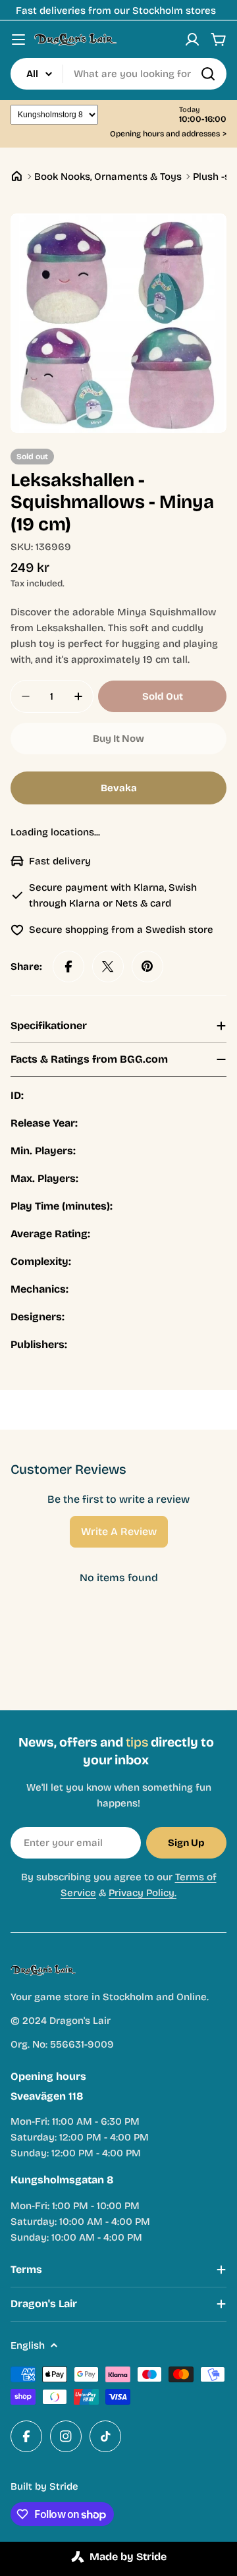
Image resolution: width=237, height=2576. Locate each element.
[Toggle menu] (18, 40)
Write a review (119, 1531)
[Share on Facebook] (68, 966)
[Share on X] (108, 966)
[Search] (208, 74)
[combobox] (118, 74)
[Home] (17, 176)
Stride (64, 2486)
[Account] (192, 40)
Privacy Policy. (143, 1893)
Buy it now (118, 739)
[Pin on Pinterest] (147, 966)
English (28, 2345)
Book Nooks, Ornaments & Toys (108, 177)
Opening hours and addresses (168, 134)
